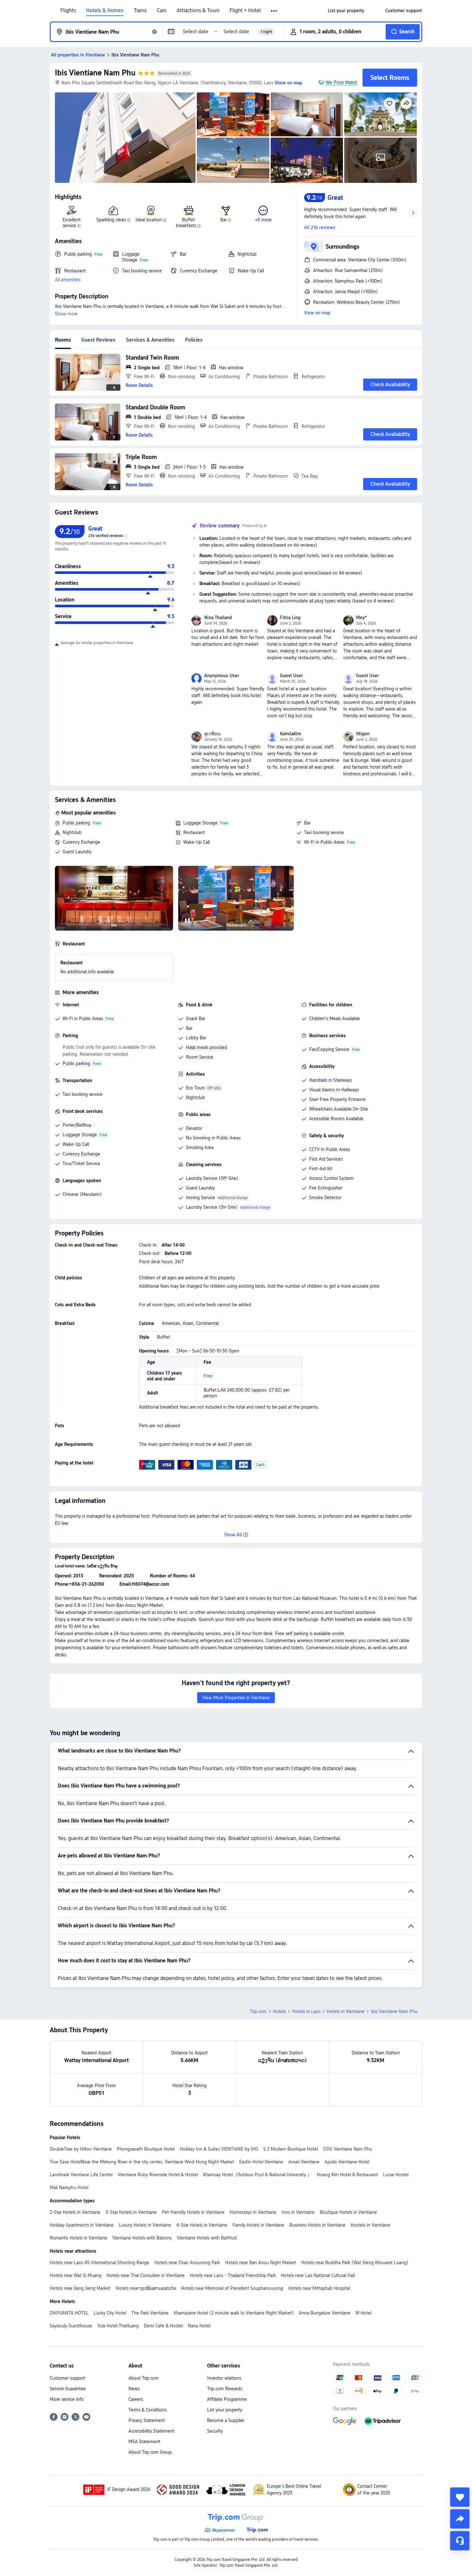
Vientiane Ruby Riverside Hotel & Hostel (158, 2175)
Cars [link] (162, 11)
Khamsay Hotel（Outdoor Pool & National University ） (257, 2175)
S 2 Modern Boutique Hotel (291, 2149)
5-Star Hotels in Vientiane (131, 2212)
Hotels (279, 2011)
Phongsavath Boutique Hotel (146, 2149)
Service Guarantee (68, 2389)
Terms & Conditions (148, 2410)
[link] (346, 11)
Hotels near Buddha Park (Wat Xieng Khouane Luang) (355, 2263)
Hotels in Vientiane (346, 2011)
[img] (125, 138)
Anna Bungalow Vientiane (325, 2313)
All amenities (68, 280)
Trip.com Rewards (225, 2389)
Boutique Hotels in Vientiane (348, 2212)
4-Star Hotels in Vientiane (202, 2225)
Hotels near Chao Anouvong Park (187, 2263)
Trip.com (258, 2011)
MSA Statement (144, 2442)
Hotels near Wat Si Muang (76, 2275)
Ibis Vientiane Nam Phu (95, 73)
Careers (136, 2399)
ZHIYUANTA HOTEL (69, 2313)
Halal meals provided (206, 1047)
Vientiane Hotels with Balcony (142, 2238)
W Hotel (363, 2313)
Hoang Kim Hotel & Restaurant (347, 2175)
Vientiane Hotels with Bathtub (207, 2238)
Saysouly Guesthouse (71, 2326)
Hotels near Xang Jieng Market (80, 2288)
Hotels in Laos (306, 2011)
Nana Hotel (199, 2326)
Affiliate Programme (227, 2399)
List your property (225, 2410)
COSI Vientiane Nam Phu (348, 2149)
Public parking (76, 823)
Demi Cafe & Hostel (163, 2326)
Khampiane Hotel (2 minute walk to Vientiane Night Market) (234, 2313)
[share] (460, 2519)
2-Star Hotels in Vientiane (75, 2212)
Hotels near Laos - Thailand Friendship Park (233, 2275)
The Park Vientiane (150, 2313)
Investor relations (224, 2378)
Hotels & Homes (105, 11)
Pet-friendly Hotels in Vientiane (193, 2212)
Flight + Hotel (245, 11)
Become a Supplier (226, 2420)
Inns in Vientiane (298, 2212)
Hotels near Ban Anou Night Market (261, 2263)
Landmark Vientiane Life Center (81, 2175)
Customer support (67, 2378)
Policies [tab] (194, 340)
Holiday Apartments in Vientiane (82, 2225)
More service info (67, 2399)
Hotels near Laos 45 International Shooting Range (100, 2263)
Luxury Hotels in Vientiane (145, 2225)
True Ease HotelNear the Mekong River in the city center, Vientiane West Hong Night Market (142, 2162)
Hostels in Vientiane (370, 2225)
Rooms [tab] (63, 340)
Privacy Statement (147, 2420)
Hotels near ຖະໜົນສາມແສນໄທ (146, 2288)
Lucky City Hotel (110, 2313)
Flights (68, 11)
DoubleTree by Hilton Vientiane (81, 2149)
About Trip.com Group (150, 2452)
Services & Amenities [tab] (150, 340)
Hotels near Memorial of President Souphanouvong (232, 2288)
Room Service (200, 1057)
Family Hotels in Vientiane (258, 2225)
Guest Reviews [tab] (98, 340)
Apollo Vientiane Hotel (347, 2162)
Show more (66, 314)
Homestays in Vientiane (253, 2212)
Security (215, 2431)
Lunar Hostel (396, 2175)
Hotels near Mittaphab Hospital (319, 2288)
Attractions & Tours (198, 11)
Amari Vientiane (304, 2162)
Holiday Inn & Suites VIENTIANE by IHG (219, 2149)
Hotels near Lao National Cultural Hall (318, 2275)
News (134, 2389)
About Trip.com (144, 2378)
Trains (140, 11)
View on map (317, 313)
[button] (274, 11)
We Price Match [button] (342, 82)
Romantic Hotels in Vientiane (79, 2238)
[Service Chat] (460, 2541)
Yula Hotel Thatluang (118, 2326)
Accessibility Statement (151, 2431)
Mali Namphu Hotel (69, 2188)
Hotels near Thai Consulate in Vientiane (146, 2275)
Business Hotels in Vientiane (317, 2225)
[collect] (460, 2497)
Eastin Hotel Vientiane (261, 2162)
